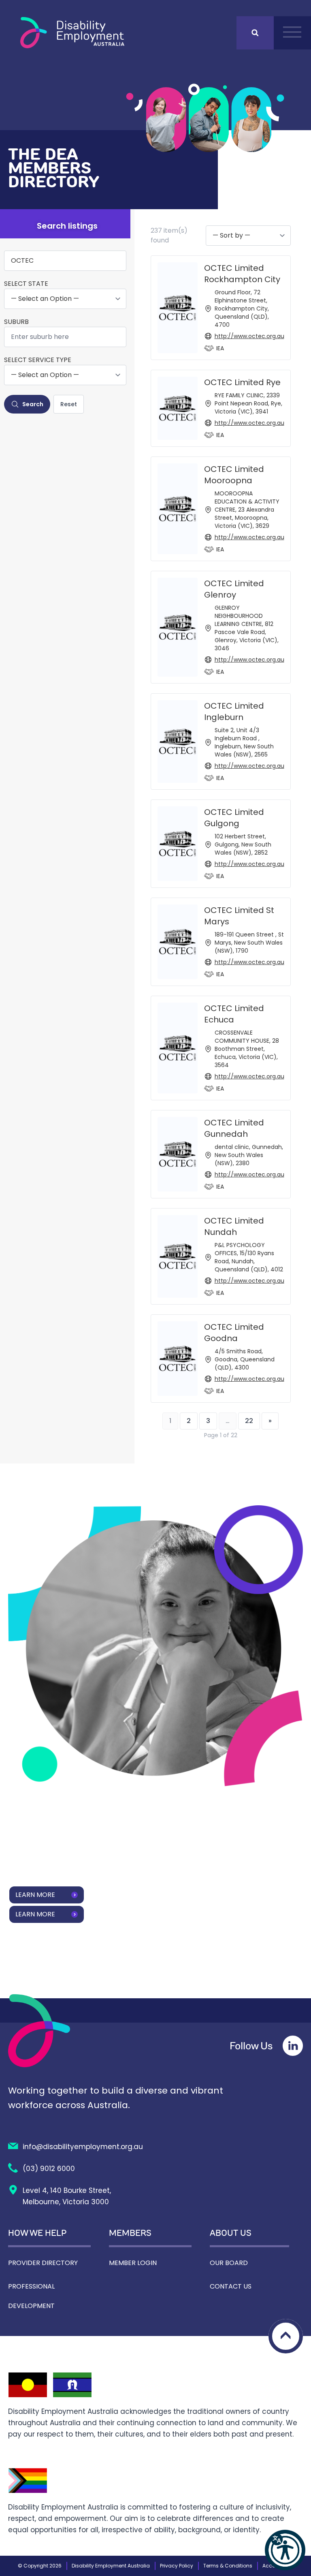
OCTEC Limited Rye (242, 382)
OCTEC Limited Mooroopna (234, 475)
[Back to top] (286, 2336)
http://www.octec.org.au (249, 336)
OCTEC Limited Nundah (234, 1226)
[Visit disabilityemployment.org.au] (72, 33)
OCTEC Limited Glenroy (234, 589)
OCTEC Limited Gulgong (234, 818)
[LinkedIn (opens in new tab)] (293, 2046)
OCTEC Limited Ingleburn (234, 712)
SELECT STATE (26, 284)
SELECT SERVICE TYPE (38, 360)
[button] (285, 2550)
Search (33, 404)
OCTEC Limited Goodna (234, 1333)
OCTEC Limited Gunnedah (234, 1128)
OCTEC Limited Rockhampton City (242, 274)
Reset (69, 404)
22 (249, 1421)
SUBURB (16, 322)
